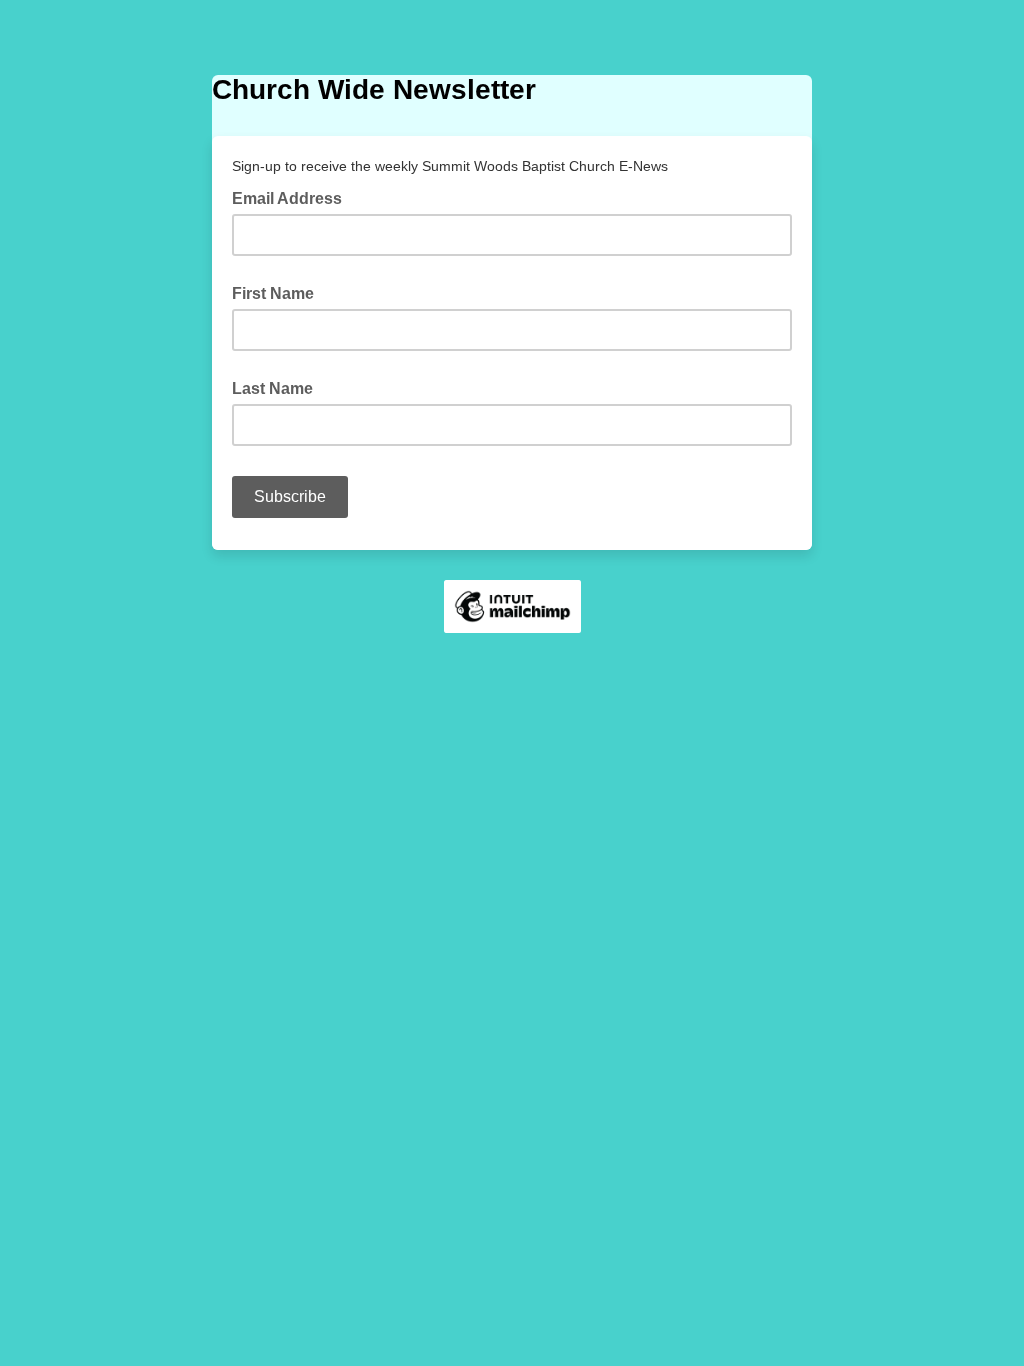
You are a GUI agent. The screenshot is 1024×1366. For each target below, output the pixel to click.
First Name (273, 293)
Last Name (272, 388)
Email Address (293, 197)
